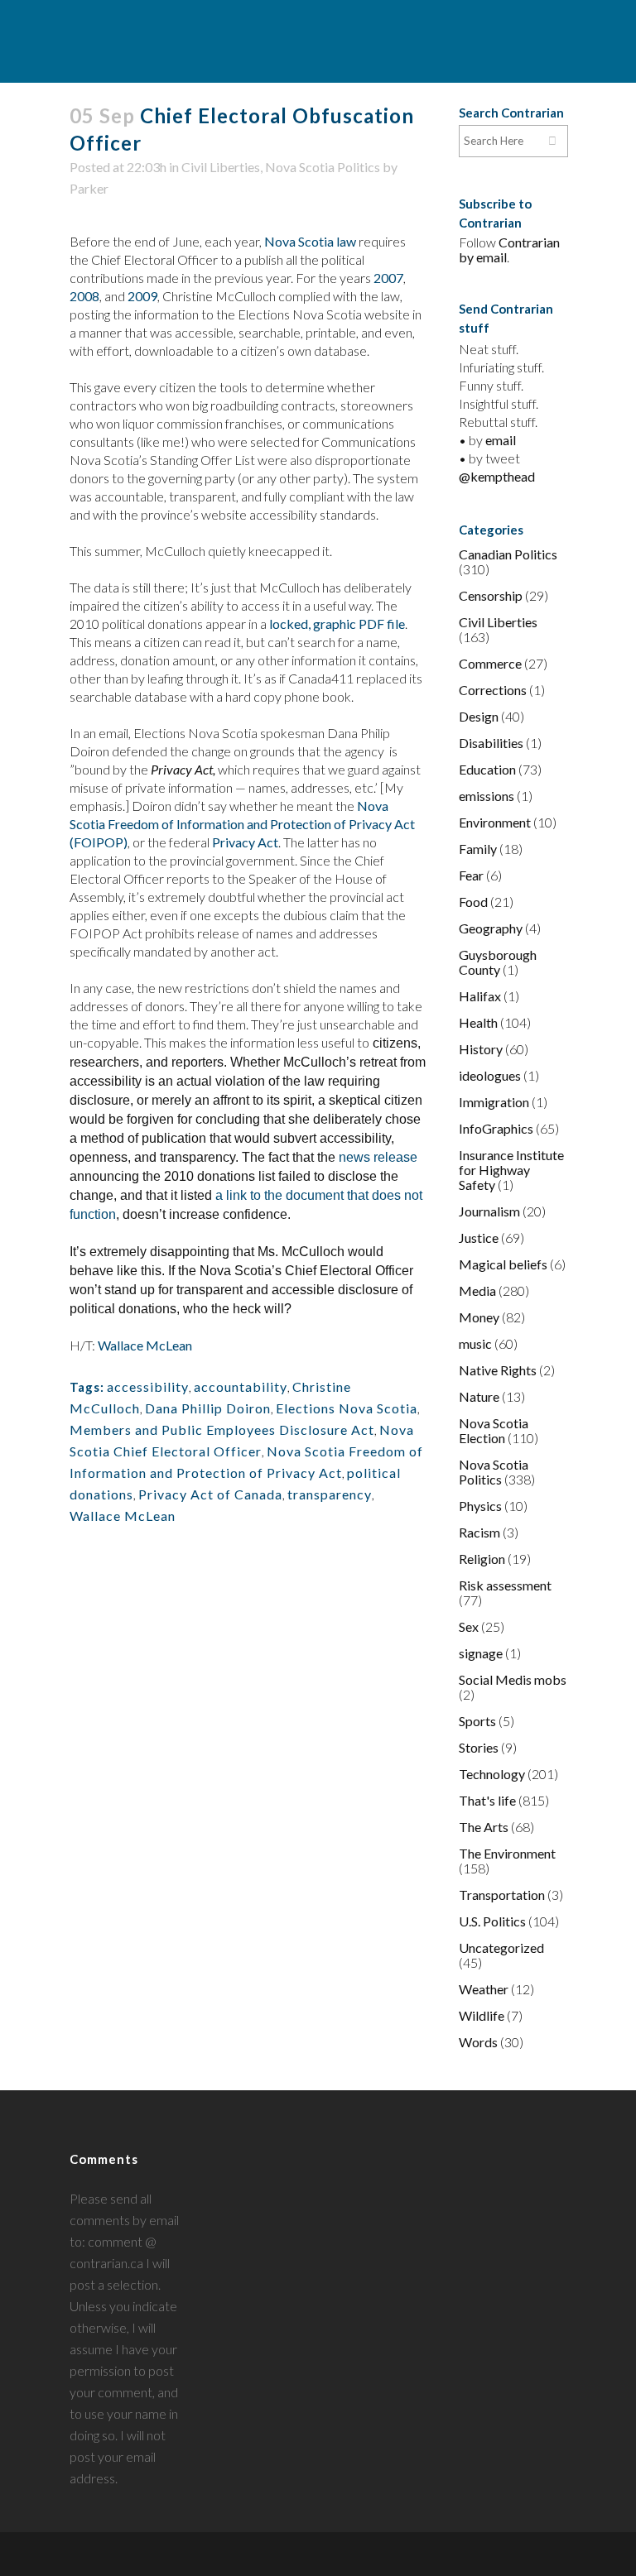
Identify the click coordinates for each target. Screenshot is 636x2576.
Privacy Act (245, 842)
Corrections (493, 690)
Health (478, 1022)
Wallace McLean (145, 1345)
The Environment (507, 1853)
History (481, 1049)
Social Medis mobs (513, 1679)
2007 (388, 278)
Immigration (494, 1102)
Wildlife (482, 2015)
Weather (484, 1989)
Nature (479, 1396)
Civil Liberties (221, 167)
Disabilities (491, 743)
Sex (469, 1626)
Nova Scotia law (310, 241)
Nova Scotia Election (494, 1430)
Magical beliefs (503, 1264)
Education (487, 769)
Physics (480, 1506)
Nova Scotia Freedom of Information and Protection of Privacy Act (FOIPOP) (242, 824)
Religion (482, 1559)
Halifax (480, 996)
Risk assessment (505, 1585)
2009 (142, 296)
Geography (491, 928)
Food (473, 902)
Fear (471, 875)
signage (481, 1653)
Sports (477, 1721)
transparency (330, 1494)
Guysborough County (498, 962)
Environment (495, 822)
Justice (479, 1238)
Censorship (491, 595)
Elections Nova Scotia (347, 1408)
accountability (241, 1386)
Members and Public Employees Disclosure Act (222, 1430)
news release (378, 1157)
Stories (479, 1747)
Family (478, 849)
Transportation (502, 1895)
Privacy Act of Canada (210, 1494)
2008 (84, 296)
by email (483, 257)
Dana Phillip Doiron (208, 1408)
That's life (487, 1800)
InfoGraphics (496, 1128)
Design (479, 716)
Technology (492, 1774)
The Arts (484, 1827)
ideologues (490, 1075)
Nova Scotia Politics (323, 167)
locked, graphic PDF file (337, 624)
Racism (479, 1532)
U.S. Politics (492, 1921)
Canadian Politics (508, 554)
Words (478, 2042)
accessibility (148, 1386)
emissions (487, 796)
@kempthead (497, 476)
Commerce (490, 663)
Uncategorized (501, 1948)
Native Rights (498, 1370)
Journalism (489, 1211)
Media (477, 1290)
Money (479, 1317)
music (475, 1343)
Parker (89, 188)
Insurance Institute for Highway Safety (511, 1170)
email (501, 440)
